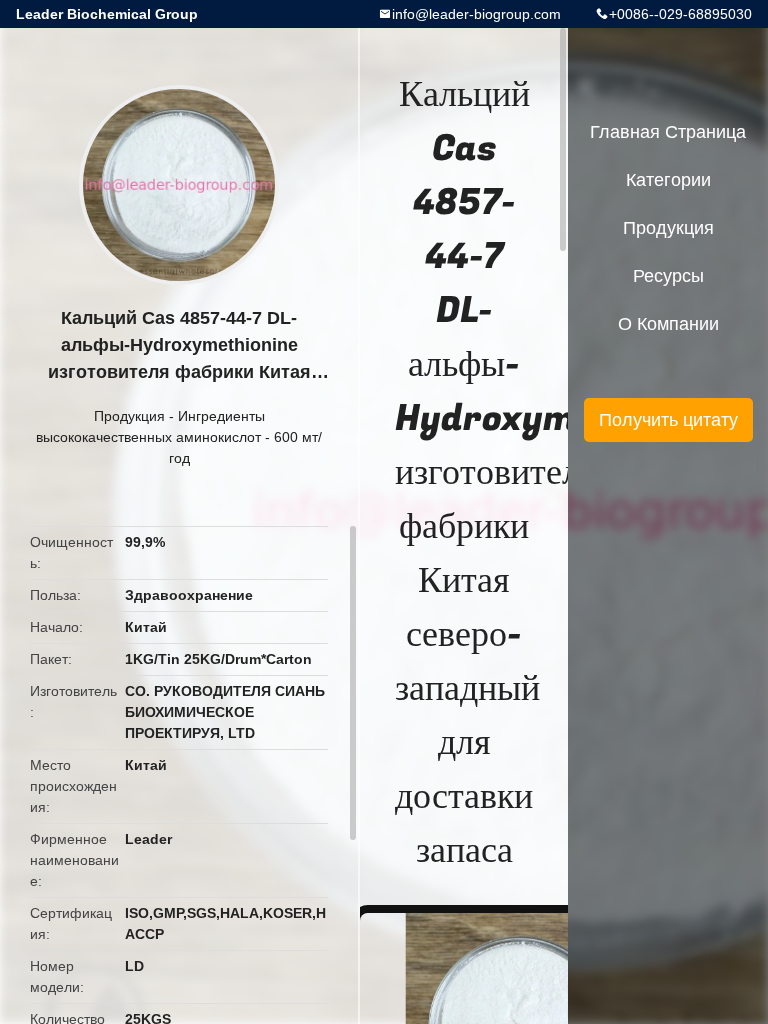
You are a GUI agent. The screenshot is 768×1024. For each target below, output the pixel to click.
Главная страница (668, 132)
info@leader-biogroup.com (476, 14)
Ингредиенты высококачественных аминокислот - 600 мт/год (179, 437)
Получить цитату (668, 420)
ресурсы (668, 276)
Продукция (129, 416)
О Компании (668, 324)
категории (668, 180)
